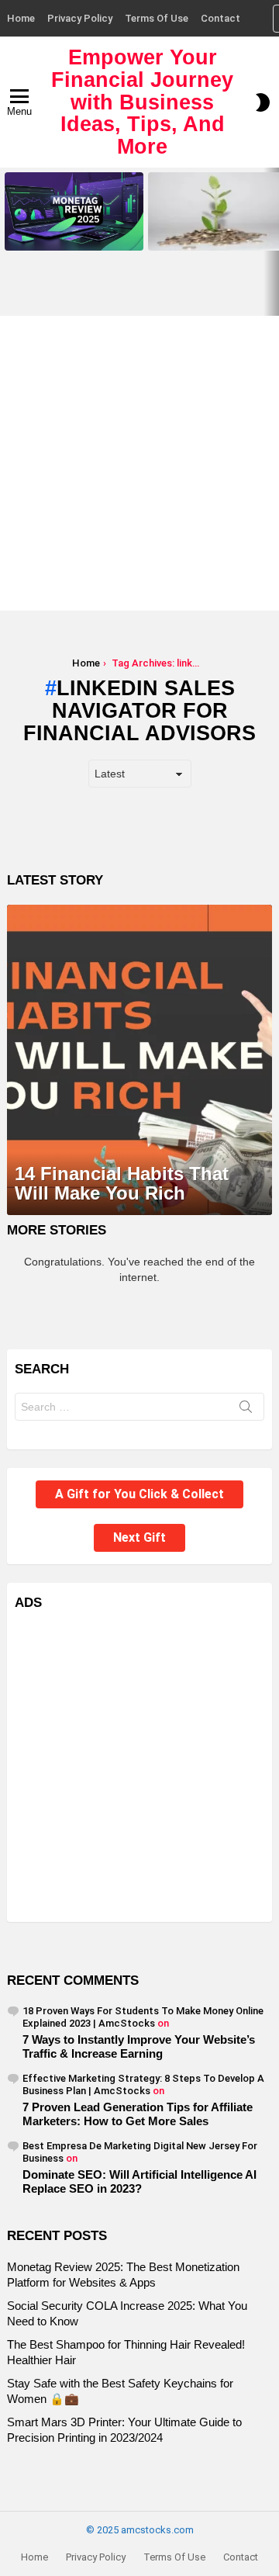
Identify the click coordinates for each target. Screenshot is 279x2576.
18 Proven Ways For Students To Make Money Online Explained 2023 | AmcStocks (143, 2017)
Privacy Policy (80, 18)
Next (271, 242)
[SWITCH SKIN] (263, 102)
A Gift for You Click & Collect (139, 1494)
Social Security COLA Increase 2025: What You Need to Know (214, 234)
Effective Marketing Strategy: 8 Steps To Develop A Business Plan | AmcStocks (143, 2084)
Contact (220, 18)
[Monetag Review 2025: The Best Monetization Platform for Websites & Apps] (74, 211)
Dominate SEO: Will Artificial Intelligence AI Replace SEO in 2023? (139, 2181)
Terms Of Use (157, 18)
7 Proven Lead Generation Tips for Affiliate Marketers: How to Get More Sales (138, 2114)
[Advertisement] (139, 463)
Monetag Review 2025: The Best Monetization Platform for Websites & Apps (74, 229)
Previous (8, 242)
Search (246, 1410)
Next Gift (139, 1537)
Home (21, 18)
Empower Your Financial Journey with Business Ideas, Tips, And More (142, 102)
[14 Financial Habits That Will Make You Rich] (139, 1060)
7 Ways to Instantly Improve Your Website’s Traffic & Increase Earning (139, 2046)
